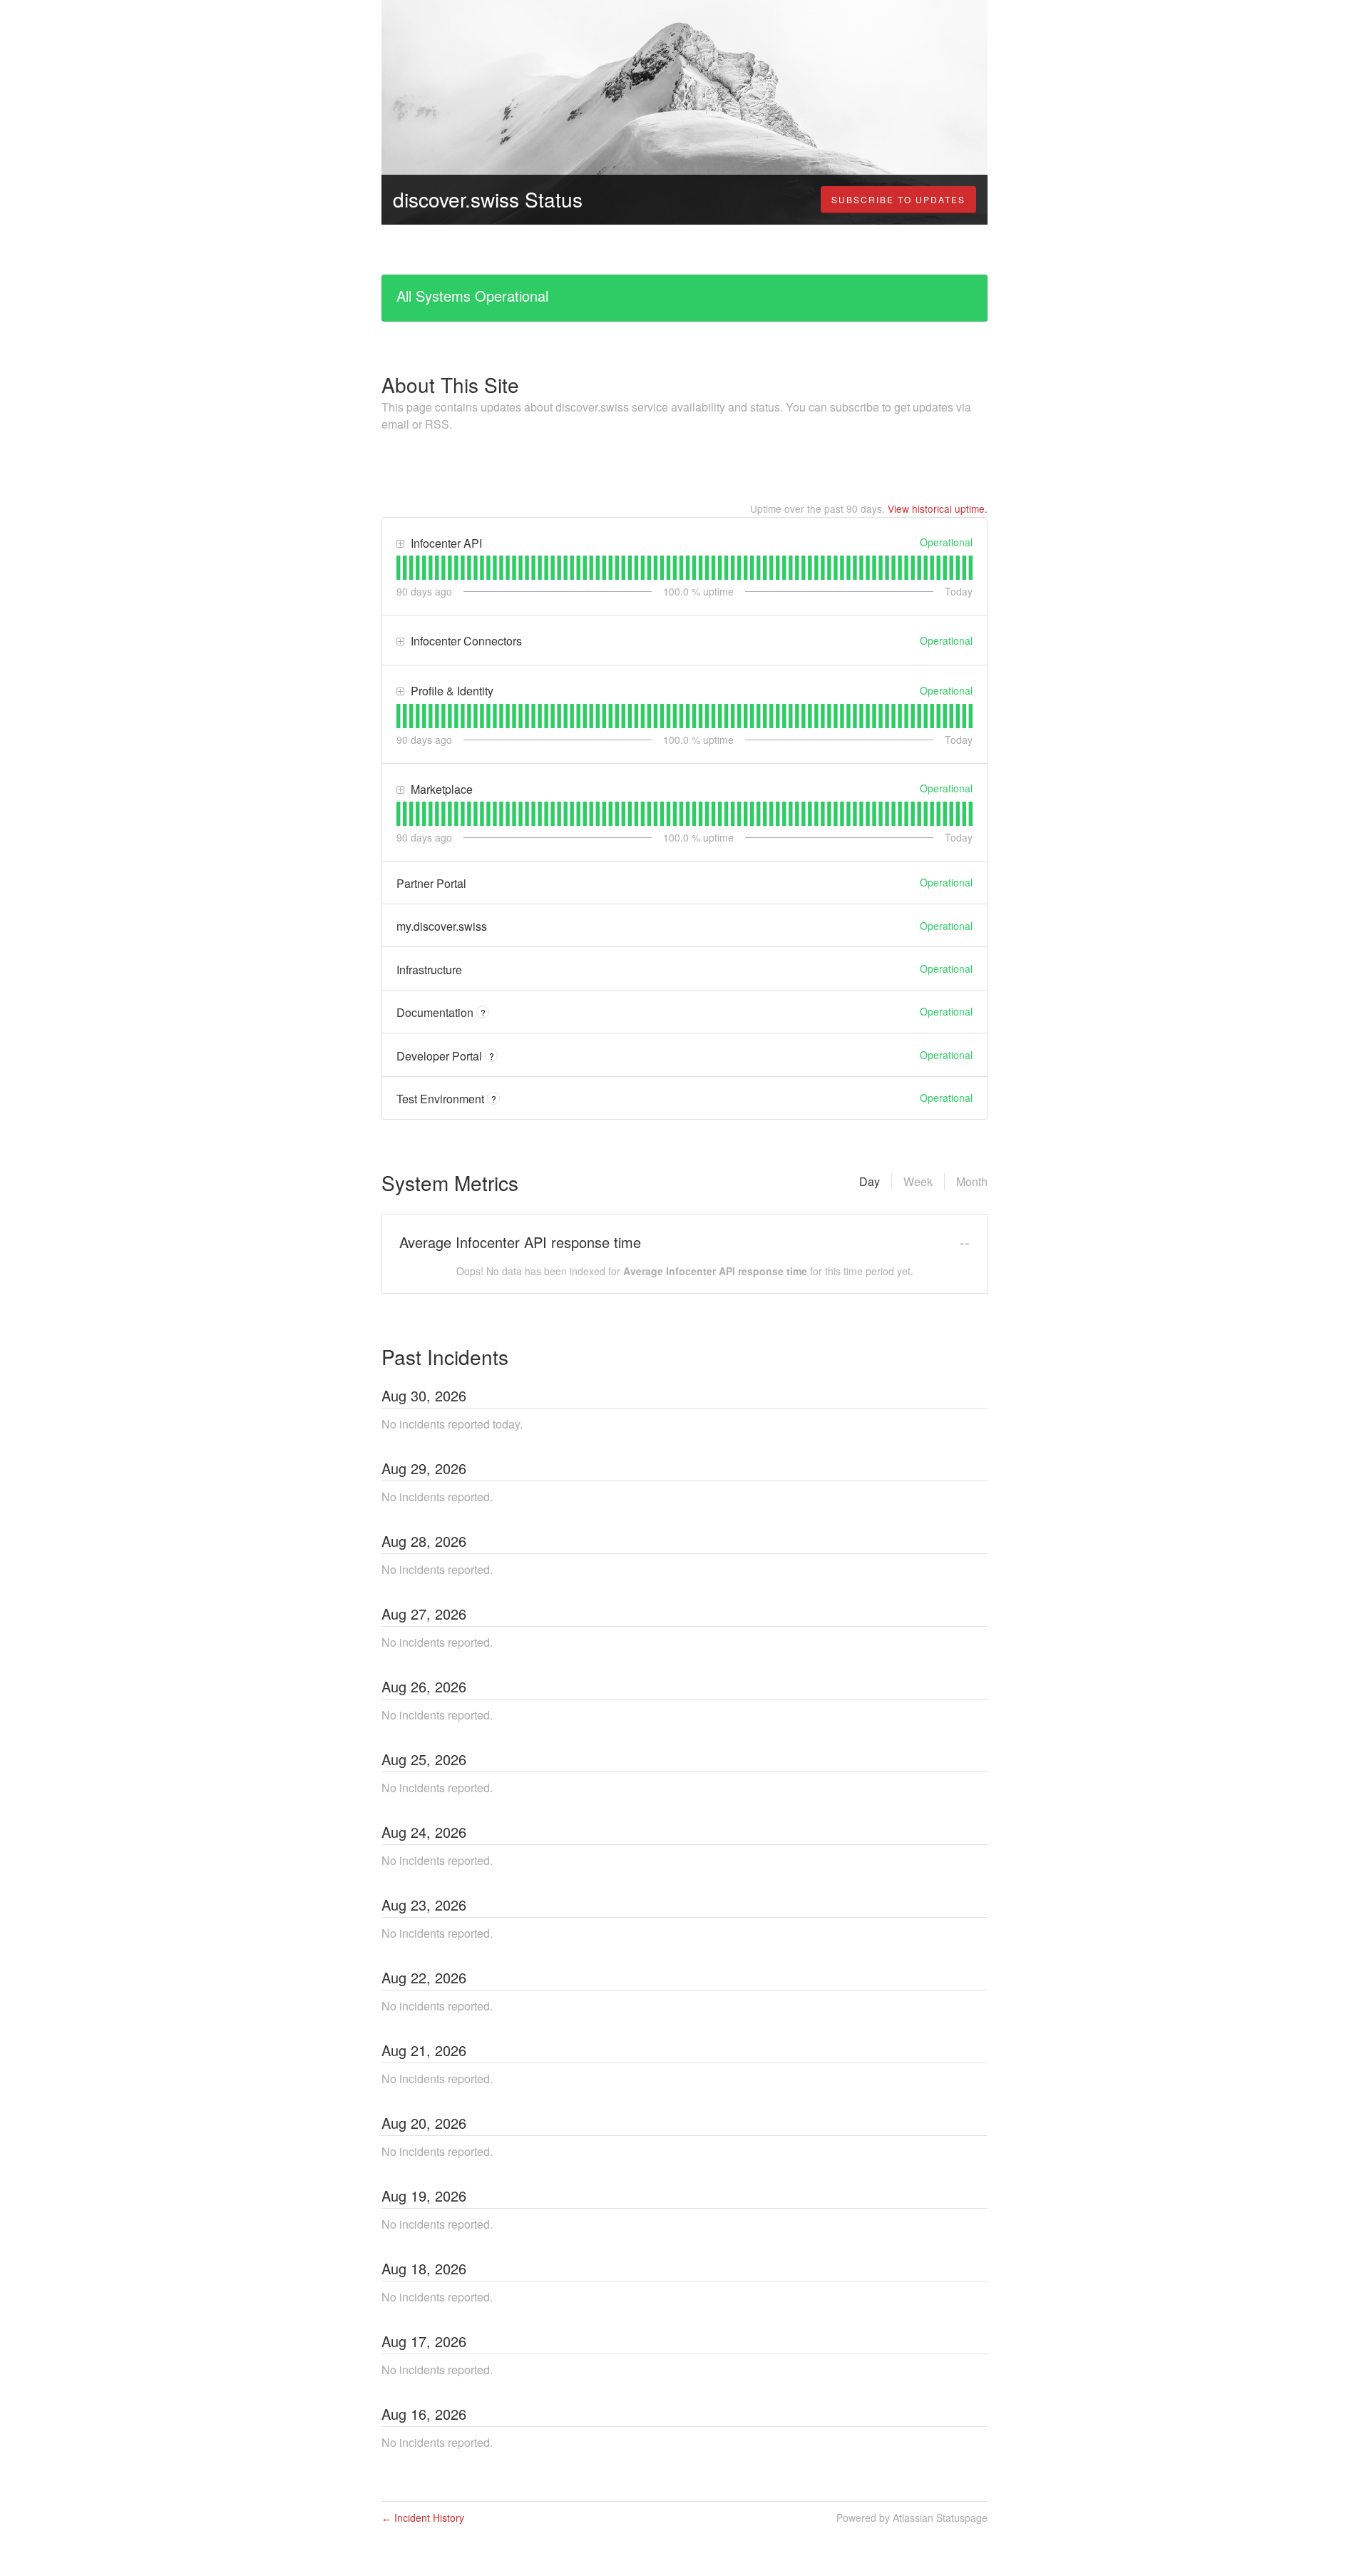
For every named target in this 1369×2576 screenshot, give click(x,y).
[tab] (398, 568)
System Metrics (450, 1182)
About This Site (450, 384)
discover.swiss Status (488, 199)
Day (870, 1181)
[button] (898, 200)
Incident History (423, 2518)
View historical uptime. (938, 508)
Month (972, 1181)
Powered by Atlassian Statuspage (912, 2518)
